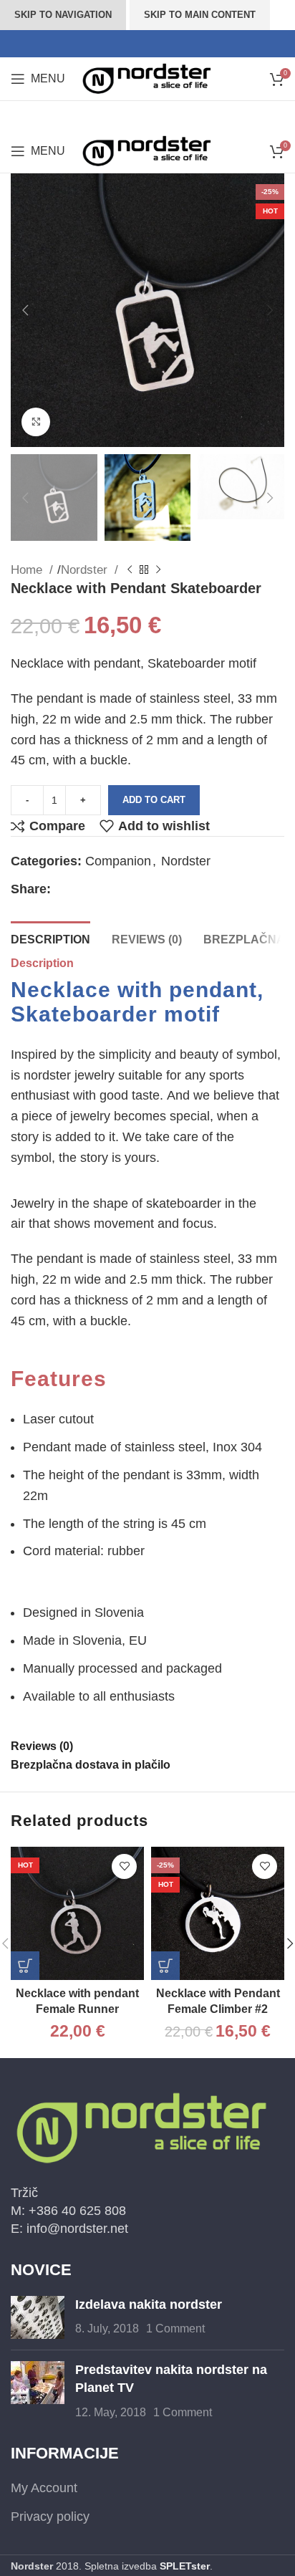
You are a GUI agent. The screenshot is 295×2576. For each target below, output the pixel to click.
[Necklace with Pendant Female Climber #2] (218, 1913)
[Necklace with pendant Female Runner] (77, 1913)
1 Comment (175, 2328)
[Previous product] (130, 570)
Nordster (86, 570)
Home (28, 570)
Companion (118, 861)
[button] (25, 310)
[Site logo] (147, 78)
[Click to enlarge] (36, 422)
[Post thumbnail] (38, 2317)
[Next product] (158, 570)
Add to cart (154, 800)
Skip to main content (200, 15)
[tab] (50, 938)
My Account (44, 2488)
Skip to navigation (63, 15)
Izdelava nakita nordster (149, 2305)
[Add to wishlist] (124, 1866)
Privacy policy (50, 2517)
